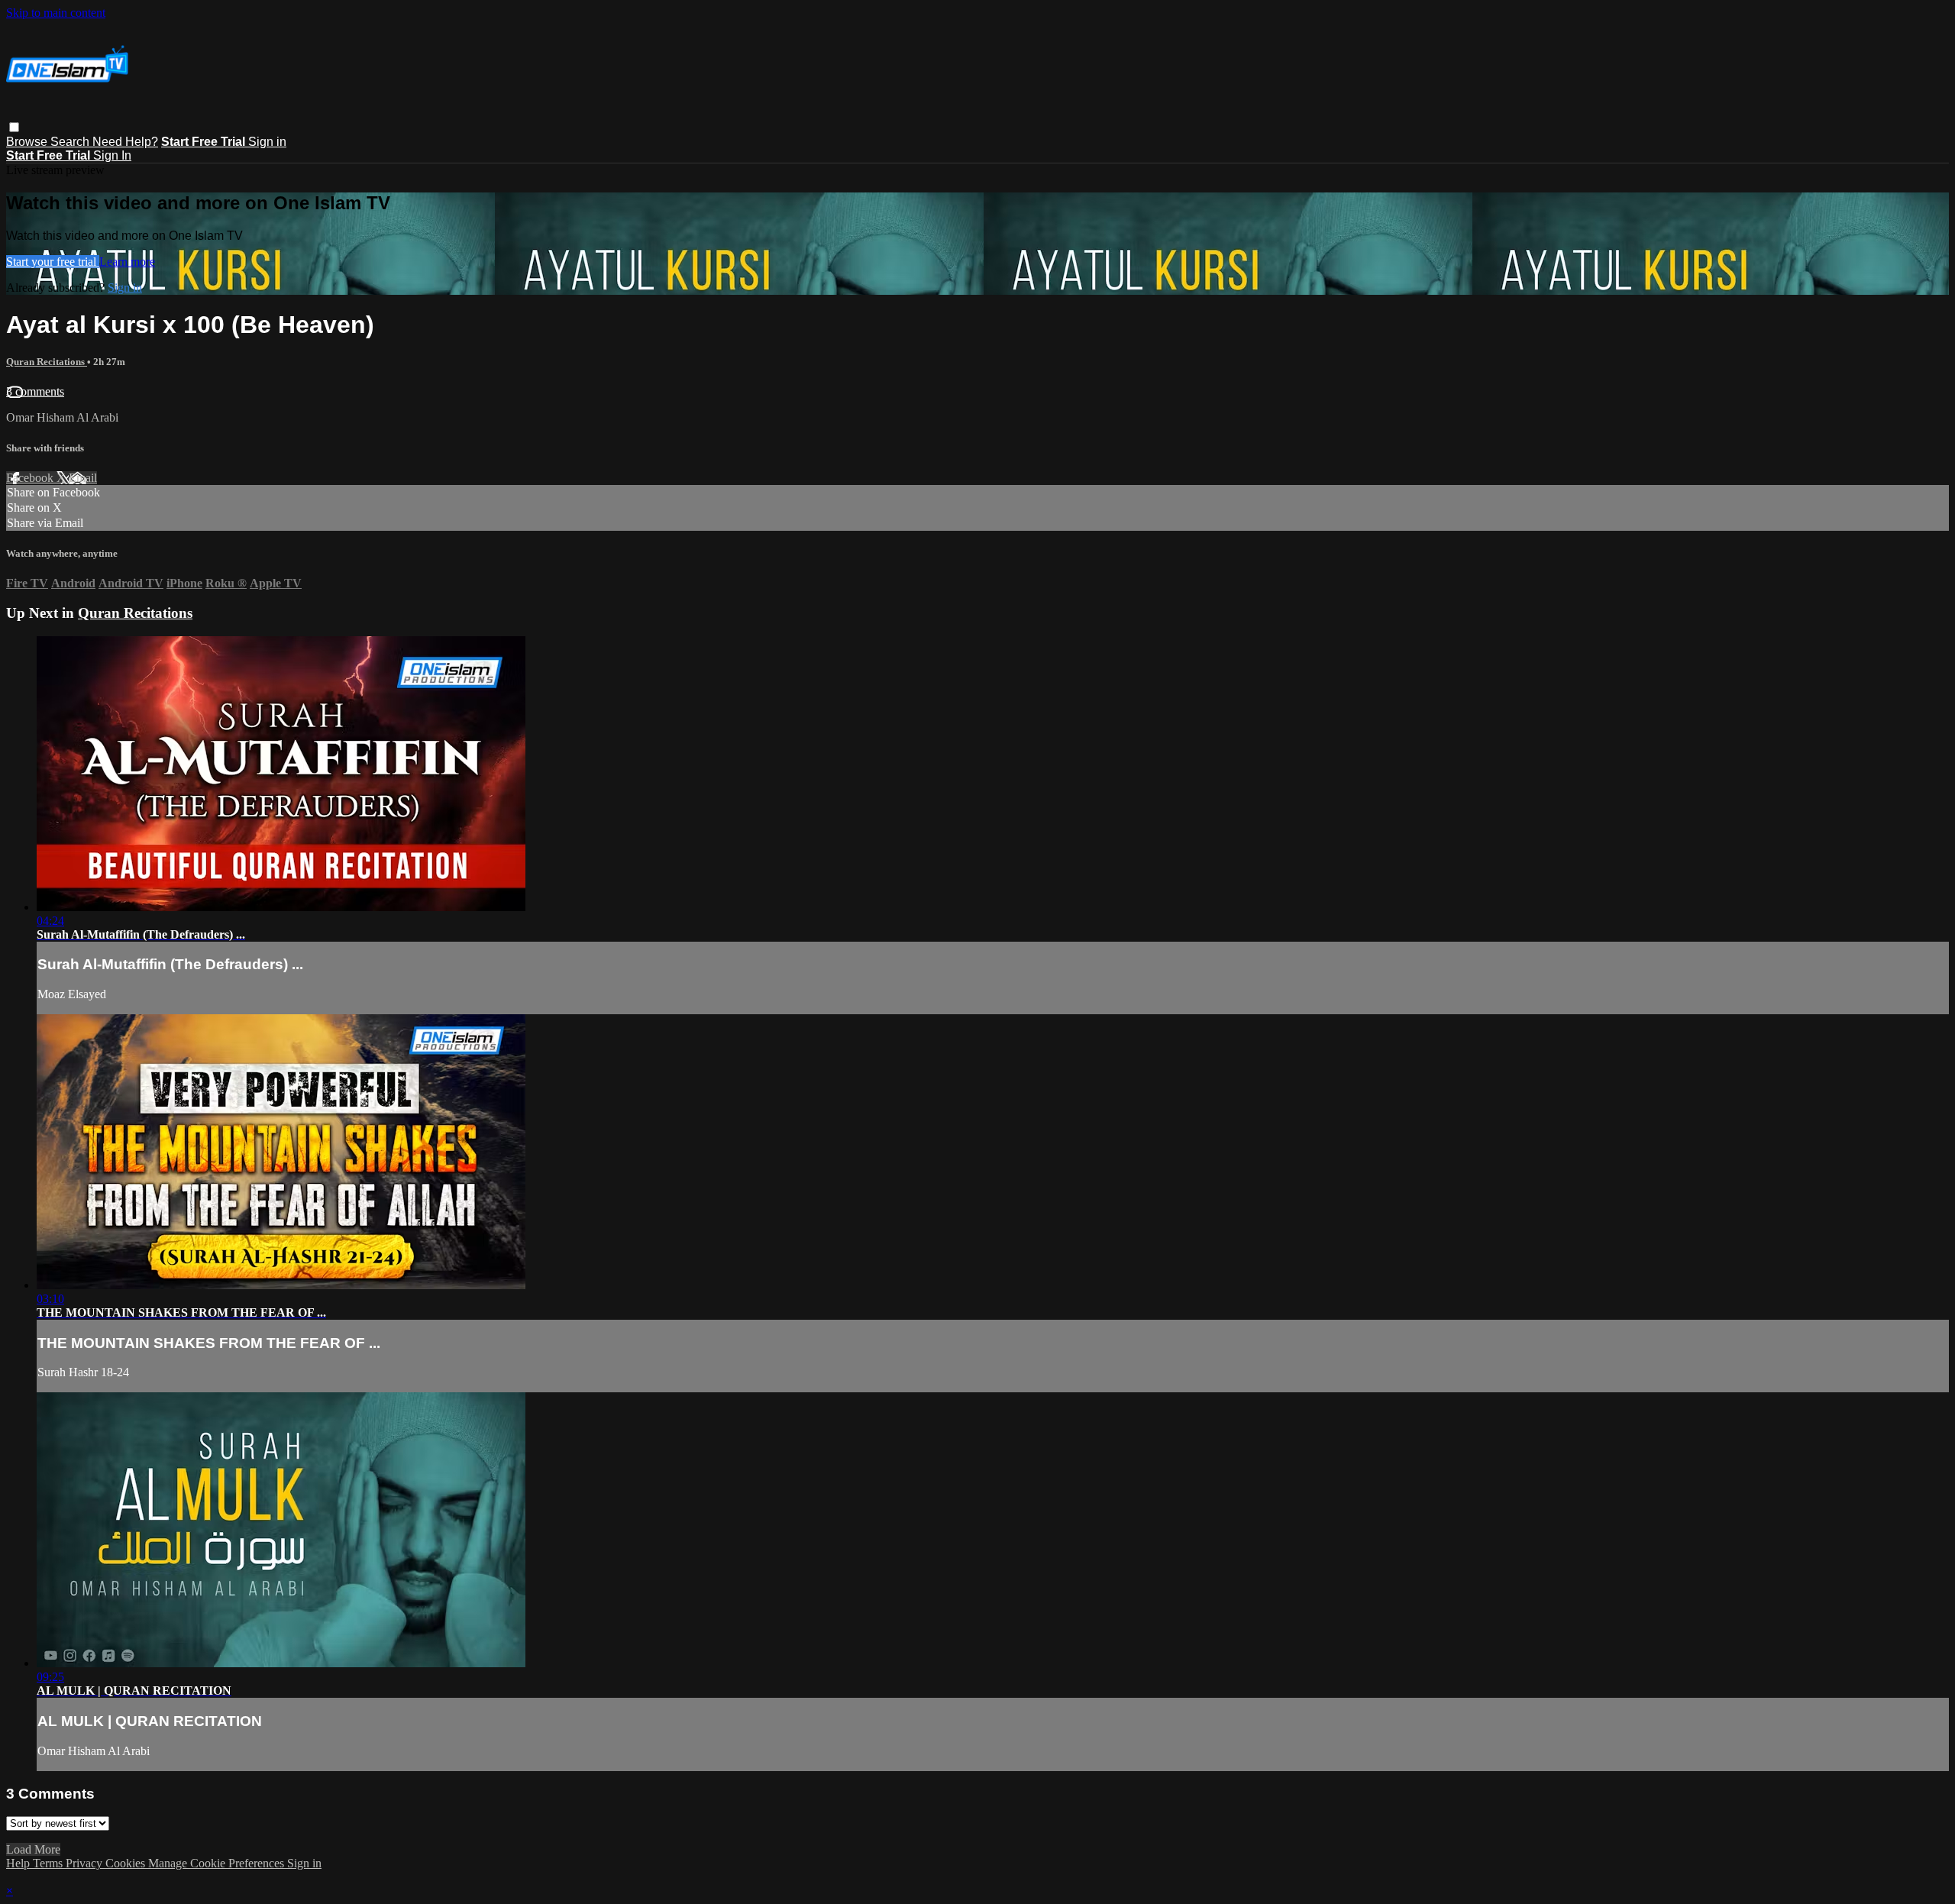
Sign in (267, 142)
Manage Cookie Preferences (218, 1863)
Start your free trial (53, 262)
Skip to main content (56, 13)
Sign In (112, 155)
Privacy (86, 1863)
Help (19, 1863)
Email (83, 478)
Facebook (31, 478)
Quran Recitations (47, 362)
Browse (28, 142)
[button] (14, 127)
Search (71, 142)
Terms (49, 1863)
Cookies (127, 1863)
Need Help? (125, 142)
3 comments (35, 391)
